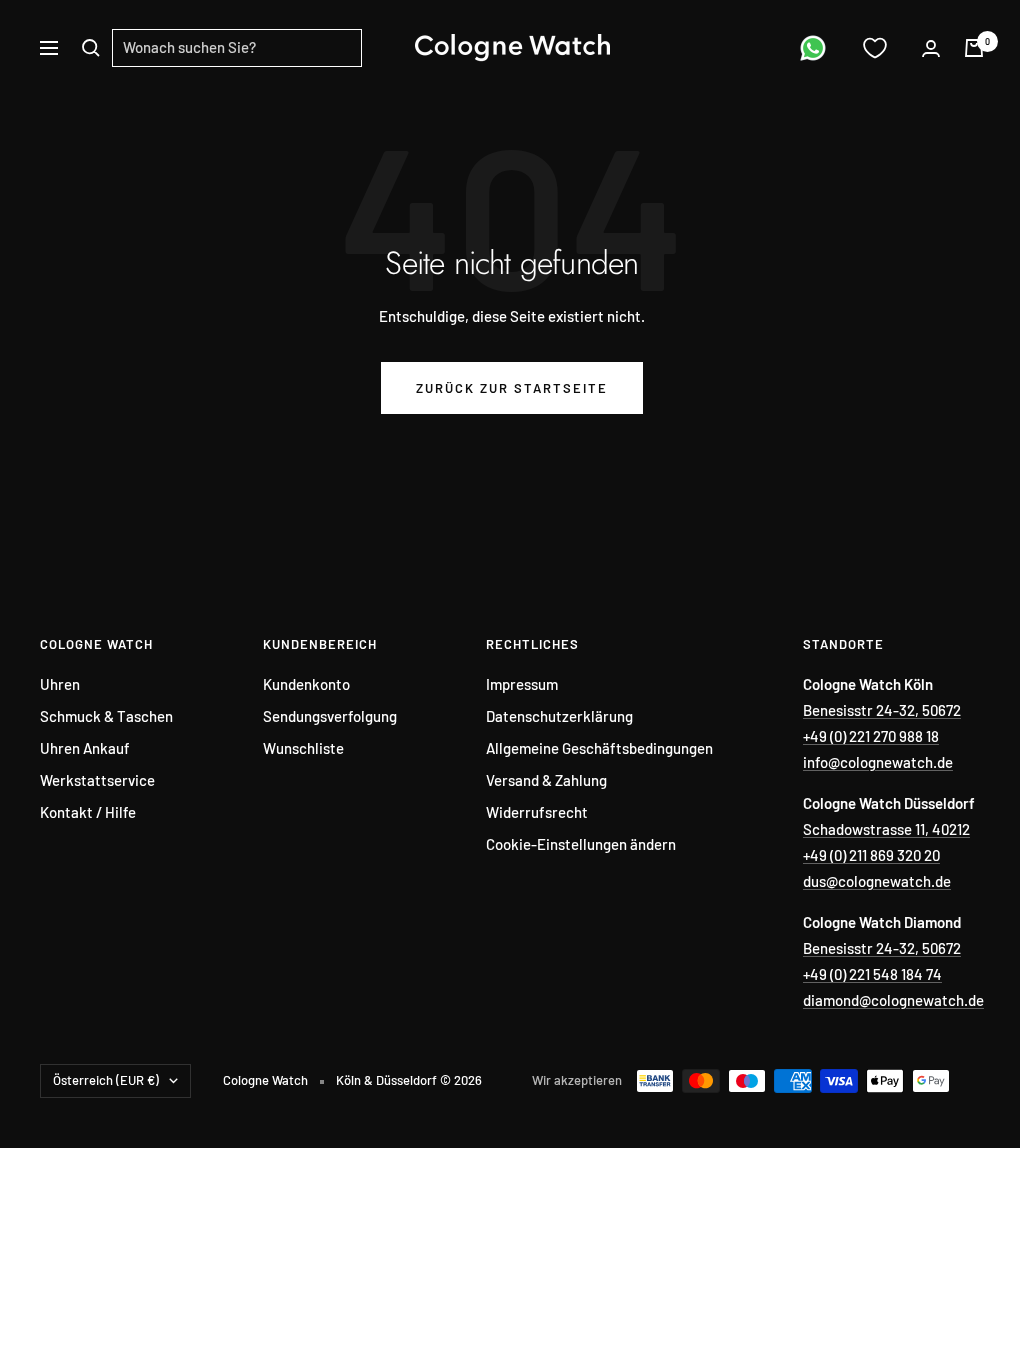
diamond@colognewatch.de (893, 1000)
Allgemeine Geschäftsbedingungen (599, 748)
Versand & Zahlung (546, 780)
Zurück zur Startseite (512, 388)
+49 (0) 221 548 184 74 (872, 974)
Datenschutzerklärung (559, 716)
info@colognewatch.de (878, 762)
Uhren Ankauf (85, 748)
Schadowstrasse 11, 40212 (886, 829)
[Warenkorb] (974, 48)
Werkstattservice (97, 780)
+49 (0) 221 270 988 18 (871, 736)
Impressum (522, 684)
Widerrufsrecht (537, 812)
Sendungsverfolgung (330, 716)
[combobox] (237, 48)
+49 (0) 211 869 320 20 (871, 855)
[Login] (931, 48)
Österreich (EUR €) (106, 1080)
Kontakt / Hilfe (88, 812)
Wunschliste (303, 748)
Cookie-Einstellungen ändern (581, 844)
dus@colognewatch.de (877, 881)
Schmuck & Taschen (106, 716)
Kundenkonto (306, 684)
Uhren (60, 684)
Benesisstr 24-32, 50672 (882, 710)
